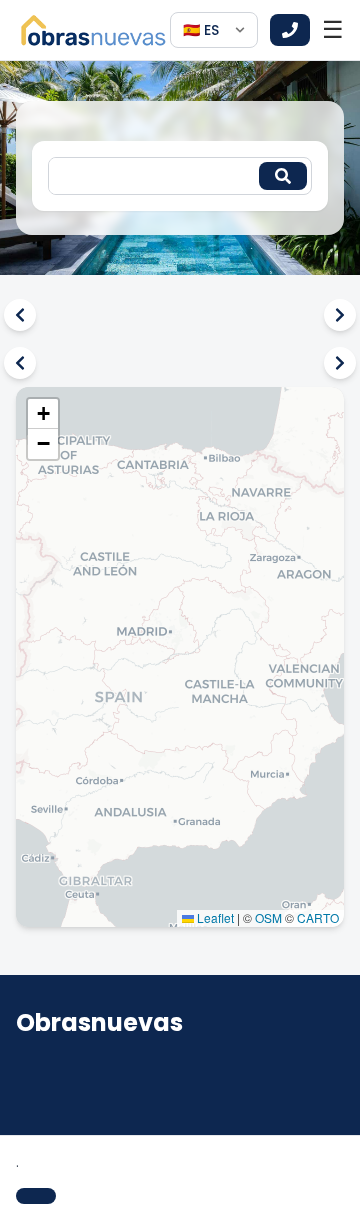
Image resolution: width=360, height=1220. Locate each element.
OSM (268, 917)
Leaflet (214, 917)
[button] (43, 414)
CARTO (318, 917)
